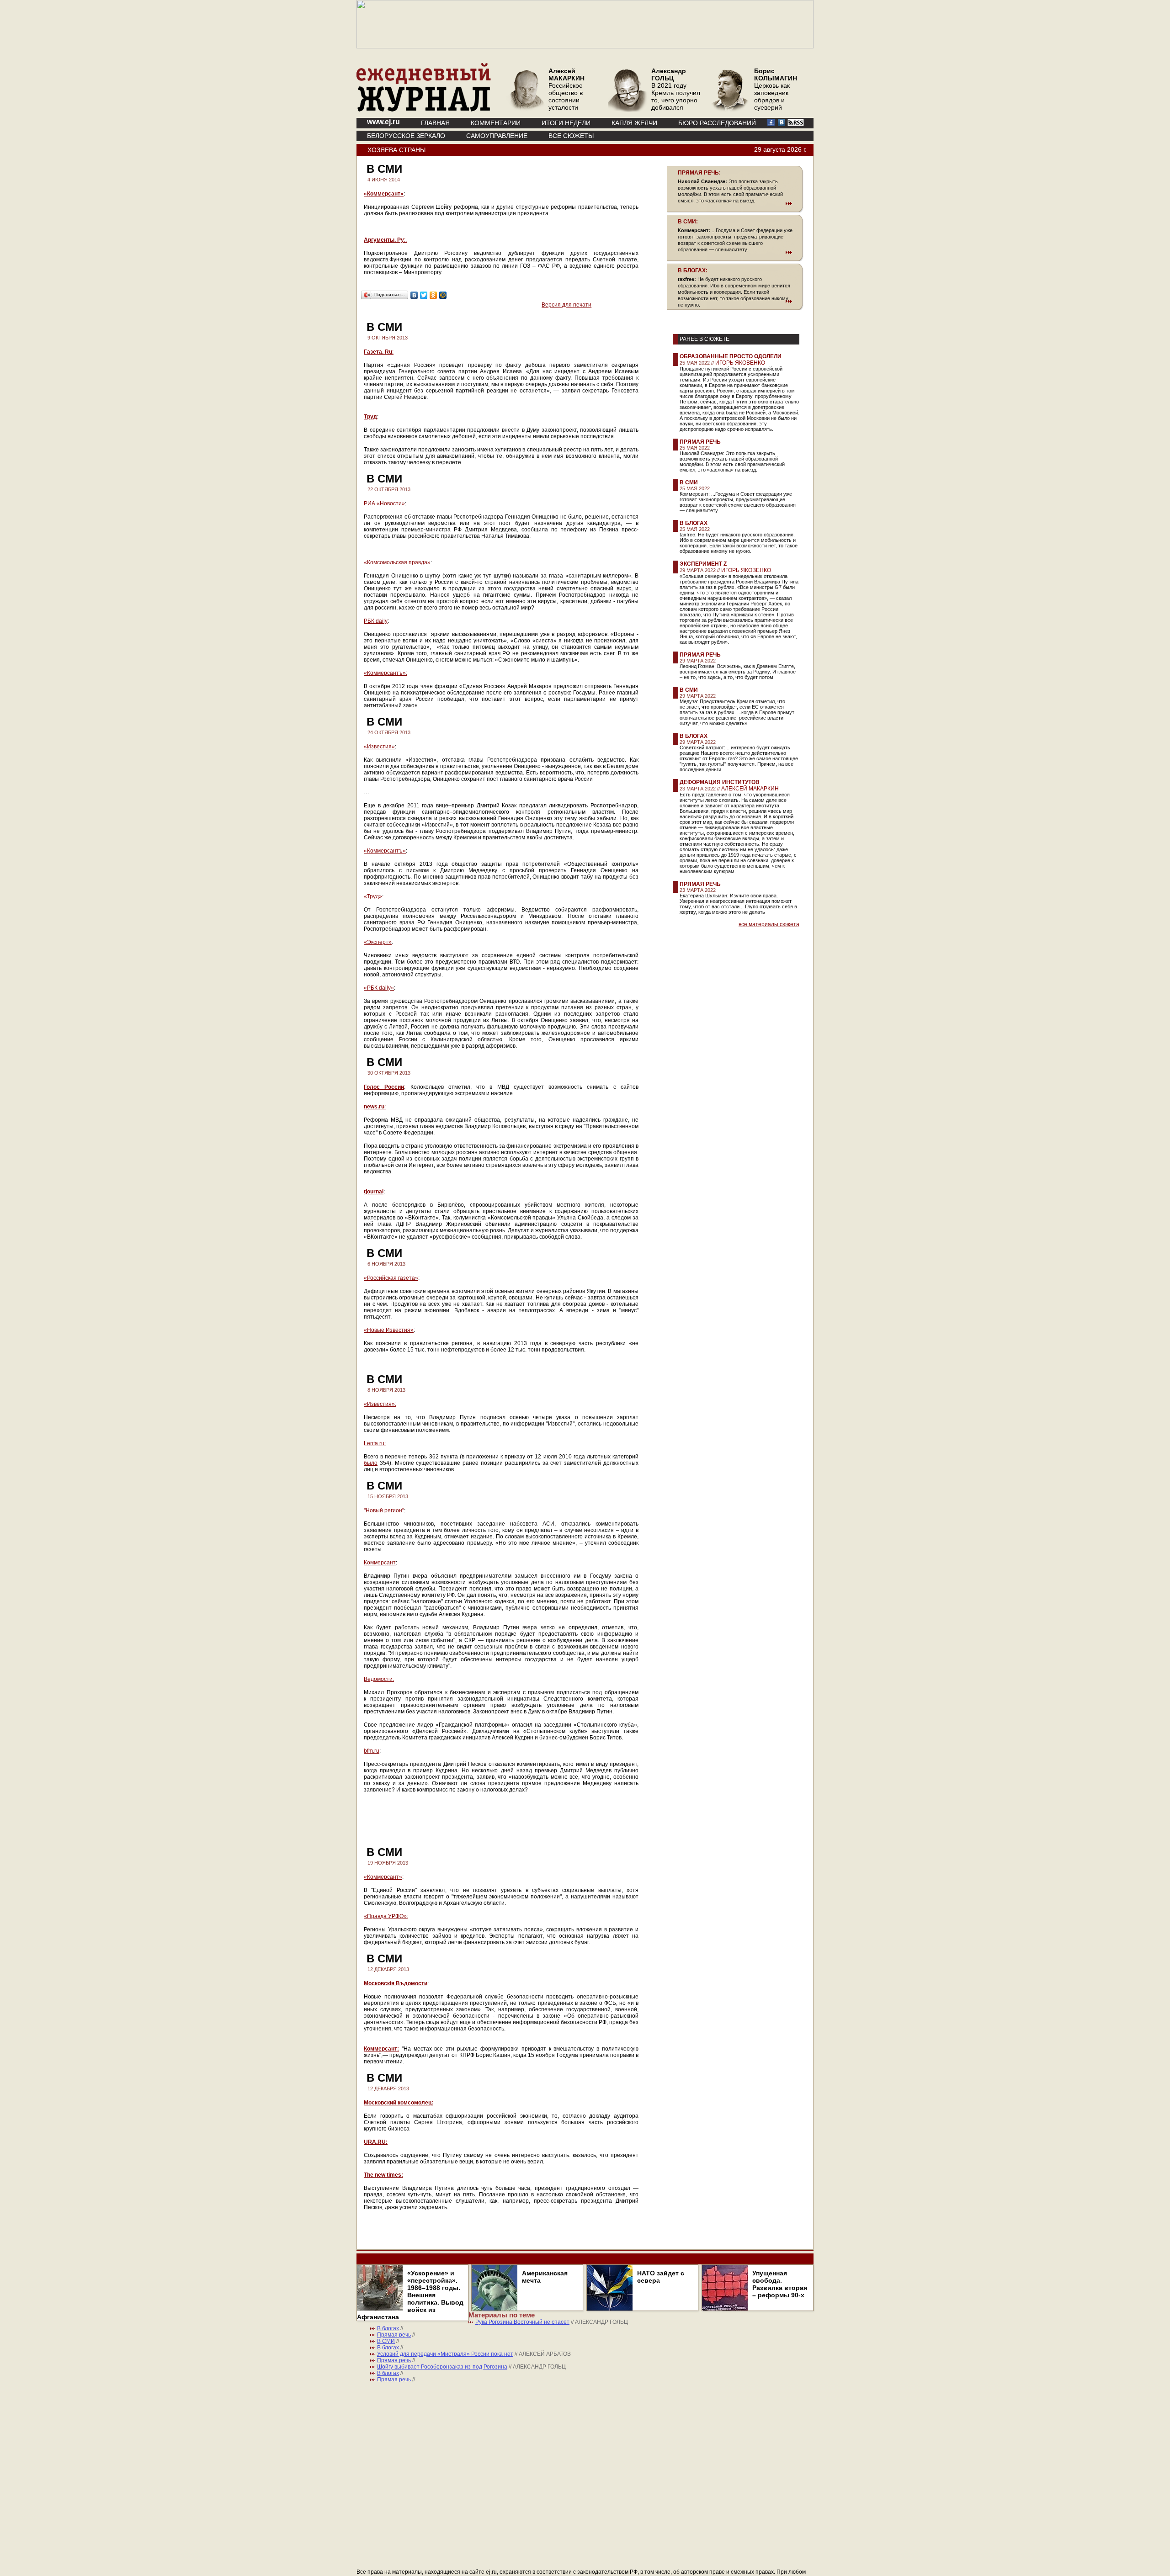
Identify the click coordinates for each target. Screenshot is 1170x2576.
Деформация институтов (720, 782)
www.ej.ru (383, 122)
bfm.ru (372, 1751)
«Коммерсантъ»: (386, 673)
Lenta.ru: (375, 1443)
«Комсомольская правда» (397, 562)
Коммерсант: (381, 2049)
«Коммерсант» (384, 194)
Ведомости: (379, 1679)
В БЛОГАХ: (693, 270)
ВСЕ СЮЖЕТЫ (571, 136)
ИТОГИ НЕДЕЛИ (566, 123)
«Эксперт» (378, 942)
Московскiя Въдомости (396, 1983)
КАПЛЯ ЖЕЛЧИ (634, 123)
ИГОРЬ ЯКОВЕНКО (740, 363)
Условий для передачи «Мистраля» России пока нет (445, 2354)
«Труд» (373, 896)
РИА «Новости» (384, 504)
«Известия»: (380, 1404)
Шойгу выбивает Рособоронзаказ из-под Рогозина (442, 2367)
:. (385, 240)
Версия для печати (566, 305)
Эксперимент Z (703, 564)
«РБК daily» (379, 988)
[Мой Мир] (443, 295)
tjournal (374, 1192)
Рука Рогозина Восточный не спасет (522, 2322)
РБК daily (376, 621)
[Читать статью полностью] (735, 203)
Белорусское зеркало (406, 136)
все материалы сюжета (769, 924)
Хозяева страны (396, 150)
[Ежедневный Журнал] (424, 110)
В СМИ (689, 482)
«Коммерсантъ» (385, 851)
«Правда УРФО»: (386, 1916)
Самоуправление (497, 136)
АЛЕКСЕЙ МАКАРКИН (750, 789)
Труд (370, 417)
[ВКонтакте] (414, 295)
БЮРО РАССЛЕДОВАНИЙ (717, 123)
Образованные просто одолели (731, 356)
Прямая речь (700, 442)
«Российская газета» (391, 1278)
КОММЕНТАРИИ (496, 123)
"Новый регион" (384, 1511)
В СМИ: (688, 222)
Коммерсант (380, 1563)
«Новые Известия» (389, 1330)
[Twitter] (424, 295)
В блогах (694, 523)
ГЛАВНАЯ (435, 123)
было (371, 1463)
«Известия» (379, 747)
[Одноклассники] (433, 295)
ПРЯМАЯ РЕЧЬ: (699, 173)
